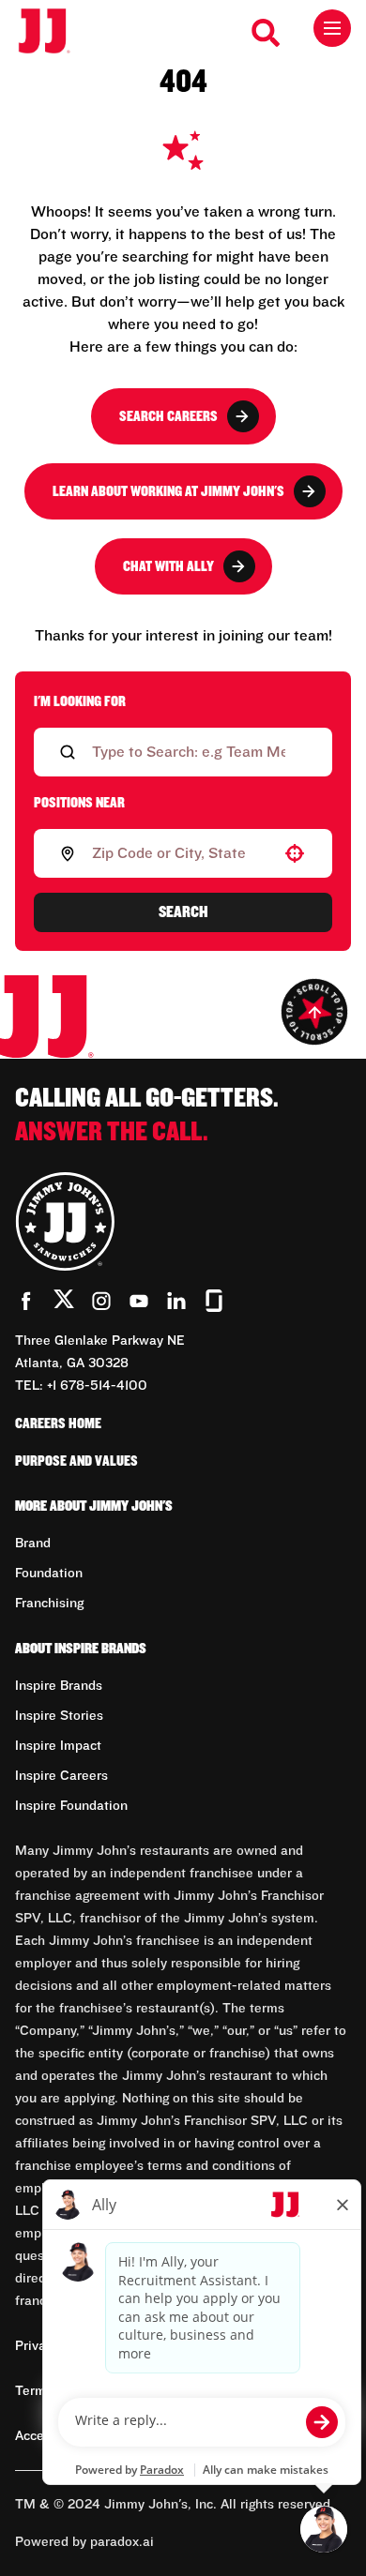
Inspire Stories (59, 1716)
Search (183, 912)
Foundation (49, 1574)
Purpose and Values (76, 1461)
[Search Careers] (267, 33)
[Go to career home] (54, 32)
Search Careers (168, 416)
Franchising (49, 1604)
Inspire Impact (58, 1746)
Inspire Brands (59, 1686)
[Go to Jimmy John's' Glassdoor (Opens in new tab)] (214, 1301)
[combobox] (179, 853)
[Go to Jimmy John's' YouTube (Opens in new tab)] (139, 1301)
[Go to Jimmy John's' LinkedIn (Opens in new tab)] (176, 1301)
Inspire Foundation (71, 1806)
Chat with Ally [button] (168, 566)
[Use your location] (295, 853)
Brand (33, 1544)
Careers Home (58, 1424)
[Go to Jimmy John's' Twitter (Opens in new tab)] (64, 1303)
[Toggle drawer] (332, 28)
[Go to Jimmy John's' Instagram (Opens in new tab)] (101, 1301)
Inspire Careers (61, 1776)
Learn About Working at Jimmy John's (168, 491)
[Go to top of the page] (314, 1012)
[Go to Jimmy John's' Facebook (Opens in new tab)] (26, 1301)
